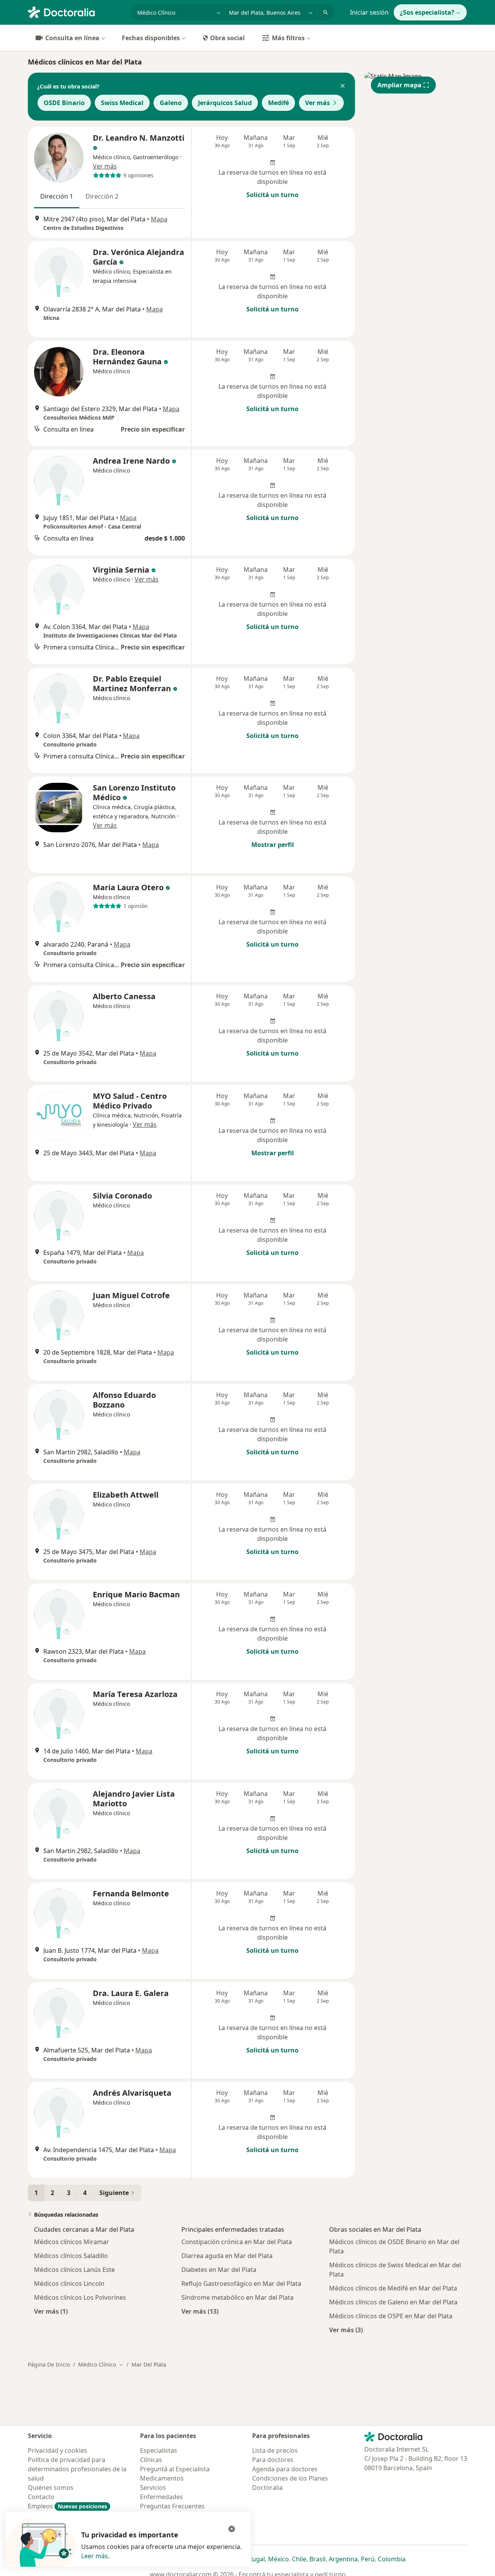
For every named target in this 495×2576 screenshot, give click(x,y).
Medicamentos (162, 2478)
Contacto (41, 2497)
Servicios (153, 2488)
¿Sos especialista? (427, 12)
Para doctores (273, 2460)
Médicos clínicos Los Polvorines (80, 2297)
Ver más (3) (346, 2330)
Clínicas (151, 2460)
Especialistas (159, 2450)
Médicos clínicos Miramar (72, 2242)
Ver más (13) (200, 2311)
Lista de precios (275, 2450)
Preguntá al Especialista (175, 2469)
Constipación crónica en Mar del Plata (237, 2242)
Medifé (278, 103)
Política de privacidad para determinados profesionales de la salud (77, 2469)
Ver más (317, 103)
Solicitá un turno (272, 195)
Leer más (95, 2556)
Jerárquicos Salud (225, 103)
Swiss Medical (122, 103)
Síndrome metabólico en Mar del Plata (237, 2297)
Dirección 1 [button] (57, 196)
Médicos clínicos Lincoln (69, 2284)
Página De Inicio (49, 2364)
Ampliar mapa (399, 85)
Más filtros (288, 38)
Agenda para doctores (285, 2469)
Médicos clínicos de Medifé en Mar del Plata (393, 2288)
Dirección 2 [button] (102, 196)
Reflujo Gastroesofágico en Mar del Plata (241, 2284)
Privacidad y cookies (57, 2450)
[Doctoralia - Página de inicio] (76, 12)
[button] (343, 87)
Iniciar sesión (369, 12)
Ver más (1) (51, 2311)
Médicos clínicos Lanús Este (74, 2270)
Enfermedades (161, 2497)
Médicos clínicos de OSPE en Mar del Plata (391, 2316)
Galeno (171, 103)
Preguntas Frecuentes (172, 2506)
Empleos (67, 2506)
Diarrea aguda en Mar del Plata (227, 2256)
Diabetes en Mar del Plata (219, 2270)
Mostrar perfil (273, 845)
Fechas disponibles (151, 38)
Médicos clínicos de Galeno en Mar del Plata (393, 2302)
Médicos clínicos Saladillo (71, 2256)
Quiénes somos (51, 2488)
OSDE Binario (64, 103)
